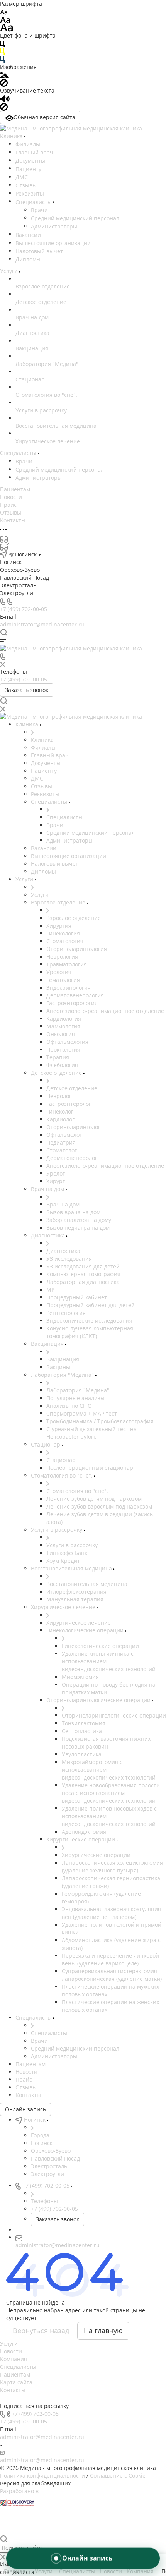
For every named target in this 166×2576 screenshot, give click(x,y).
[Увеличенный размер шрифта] (7, 27)
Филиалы (28, 144)
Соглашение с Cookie (118, 2476)
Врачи (39, 210)
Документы (30, 160)
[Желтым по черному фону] (2, 51)
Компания (14, 2359)
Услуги (9, 2343)
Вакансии (28, 235)
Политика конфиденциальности (42, 2476)
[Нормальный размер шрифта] (5, 19)
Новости (11, 2351)
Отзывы (26, 185)
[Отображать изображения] (4, 75)
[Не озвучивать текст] (4, 106)
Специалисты (34, 202)
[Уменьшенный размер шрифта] (4, 11)
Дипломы (28, 259)
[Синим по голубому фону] (2, 59)
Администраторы (54, 226)
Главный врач (34, 152)
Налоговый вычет (39, 251)
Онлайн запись (25, 2109)
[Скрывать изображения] (4, 82)
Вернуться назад (41, 2331)
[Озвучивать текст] (5, 98)
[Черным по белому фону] (2, 43)
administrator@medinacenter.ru (42, 624)
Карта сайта (16, 2382)
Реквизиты (30, 193)
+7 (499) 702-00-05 (24, 609)
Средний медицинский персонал (75, 218)
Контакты (13, 2390)
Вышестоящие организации (53, 243)
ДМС (22, 177)
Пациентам (15, 2374)
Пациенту (28, 169)
